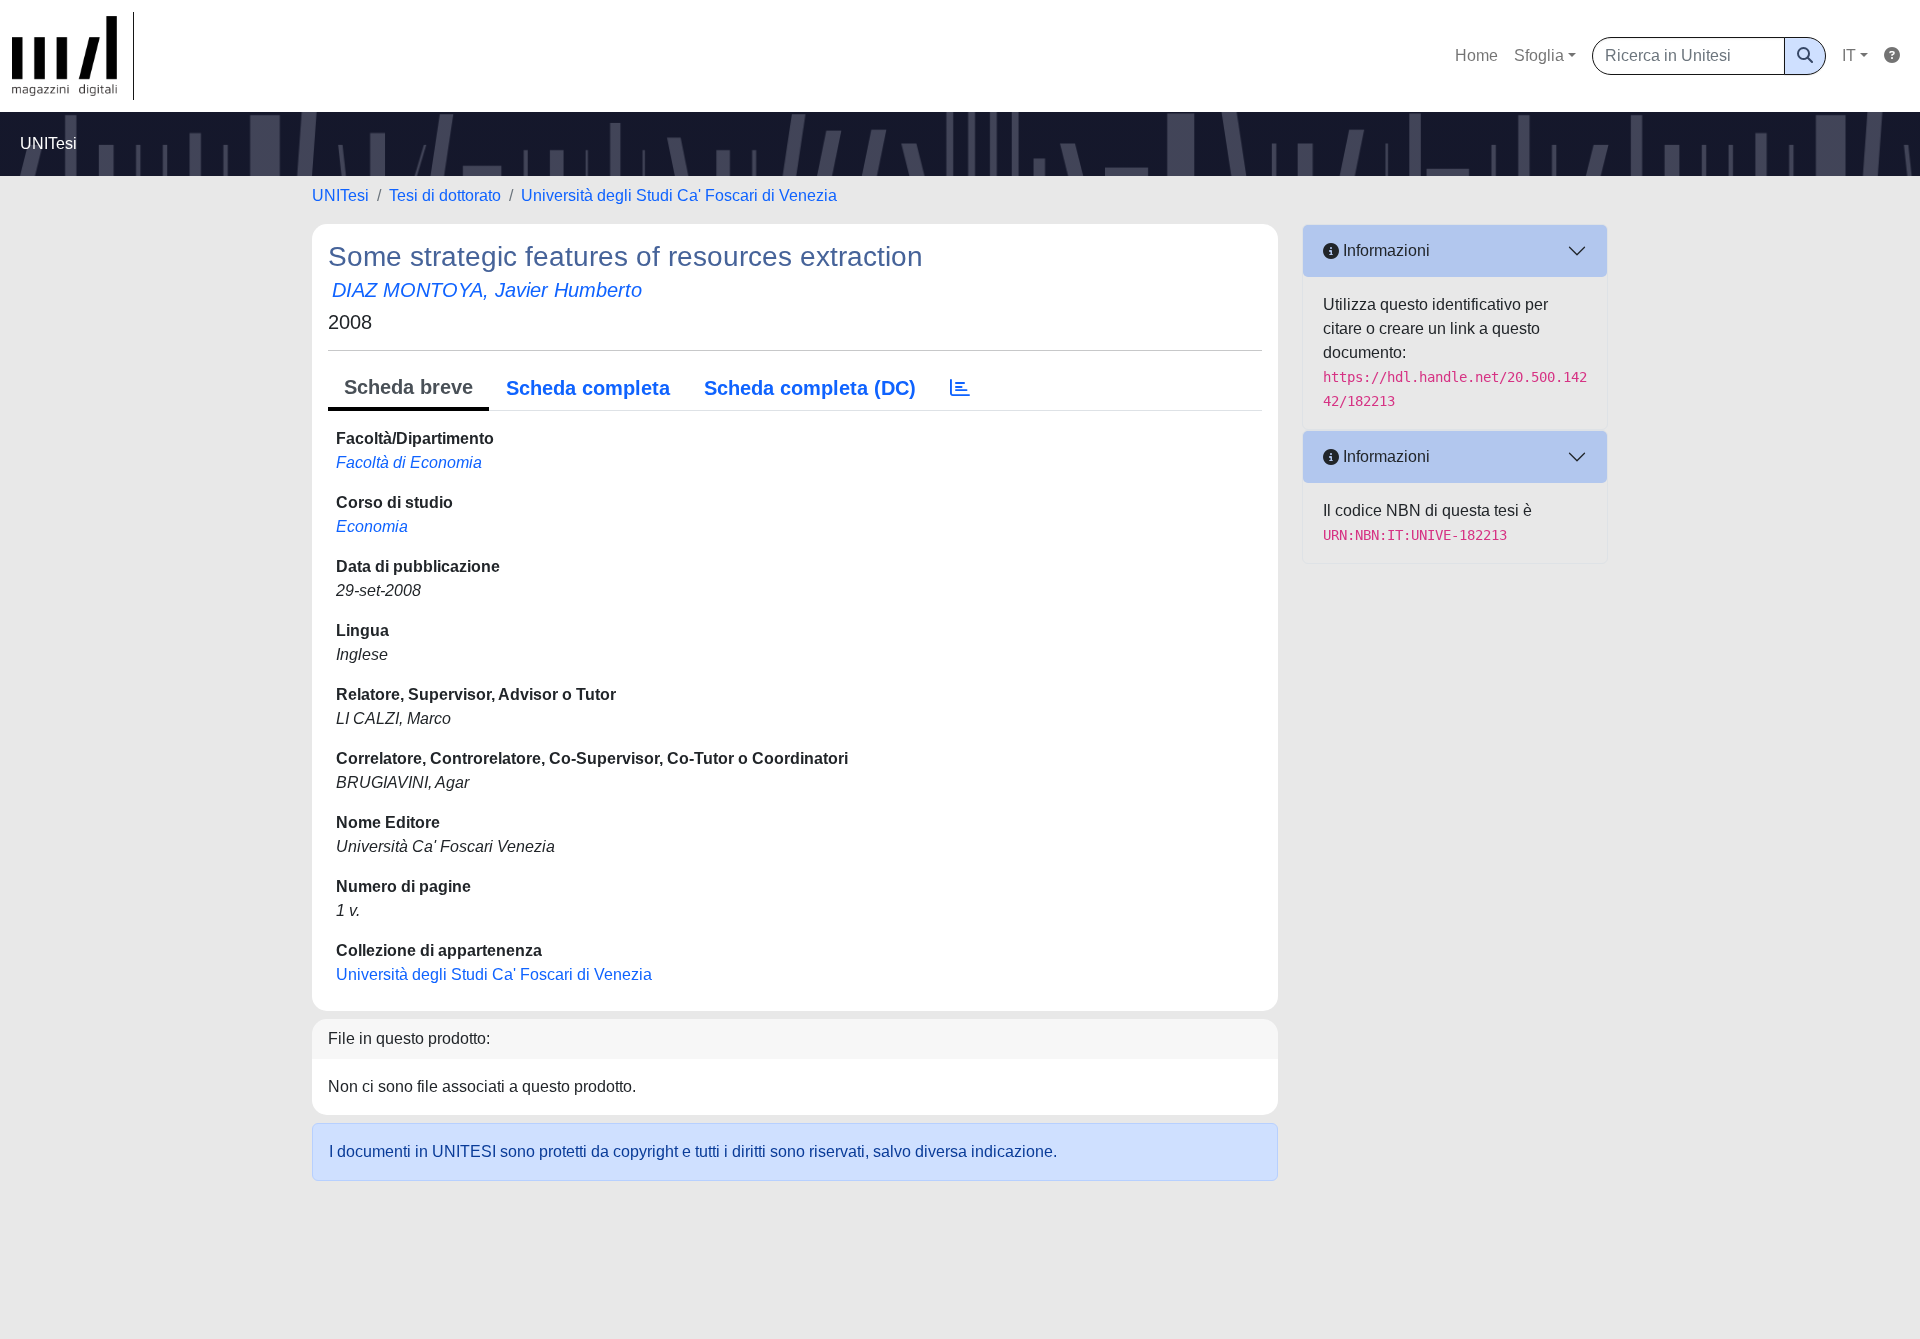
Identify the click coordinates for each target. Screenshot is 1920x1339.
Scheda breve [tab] (408, 387)
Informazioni (1384, 250)
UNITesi (340, 195)
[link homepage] (73, 56)
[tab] (960, 388)
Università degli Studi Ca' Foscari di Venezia (679, 195)
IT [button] (1849, 55)
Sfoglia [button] (1539, 55)
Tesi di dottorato (445, 195)
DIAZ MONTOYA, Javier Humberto (487, 290)
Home (1476, 55)
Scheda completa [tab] (588, 388)
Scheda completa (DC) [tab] (810, 388)
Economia (372, 526)
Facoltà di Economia (409, 462)
